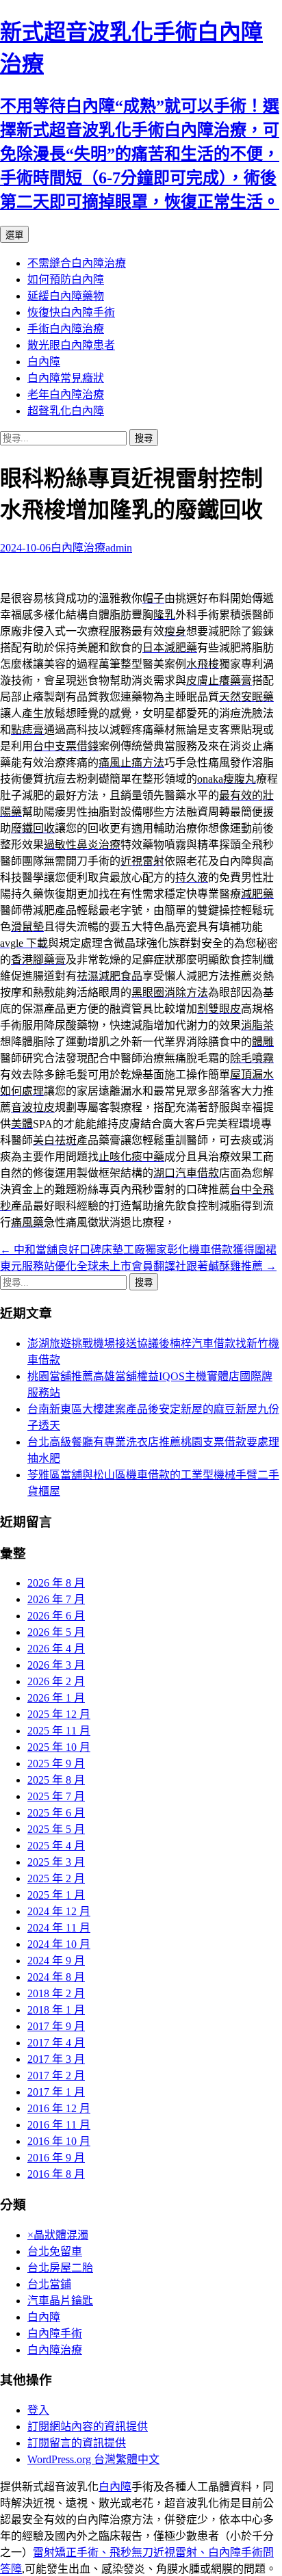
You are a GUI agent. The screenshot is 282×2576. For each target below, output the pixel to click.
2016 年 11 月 (59, 2125)
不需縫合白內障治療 (77, 263)
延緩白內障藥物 (66, 296)
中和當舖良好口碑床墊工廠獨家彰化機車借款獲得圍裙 (138, 1250)
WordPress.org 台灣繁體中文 (93, 2459)
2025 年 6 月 (56, 1813)
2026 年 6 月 (56, 1616)
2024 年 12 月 (59, 1911)
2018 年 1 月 (56, 2010)
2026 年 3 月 (56, 1665)
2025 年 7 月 (56, 1796)
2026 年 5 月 (56, 1632)
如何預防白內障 (66, 279)
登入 (38, 2410)
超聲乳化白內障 (66, 411)
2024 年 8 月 (56, 1977)
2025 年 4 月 (56, 1846)
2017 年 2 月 (56, 2076)
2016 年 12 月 (59, 2108)
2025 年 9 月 (56, 1764)
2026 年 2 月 (56, 1681)
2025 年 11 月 (59, 1731)
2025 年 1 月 (56, 1895)
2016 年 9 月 (56, 2158)
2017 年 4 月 (56, 2043)
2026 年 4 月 (56, 1649)
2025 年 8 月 (56, 1780)
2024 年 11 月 (59, 1928)
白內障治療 (78, 548)
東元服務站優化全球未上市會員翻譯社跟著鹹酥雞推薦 (138, 1266)
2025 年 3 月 (56, 1862)
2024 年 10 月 (59, 1944)
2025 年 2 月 (56, 1878)
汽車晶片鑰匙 (60, 2301)
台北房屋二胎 (60, 2268)
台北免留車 (55, 2251)
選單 (14, 235)
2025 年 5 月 (56, 1829)
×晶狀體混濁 (58, 2235)
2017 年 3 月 (56, 2059)
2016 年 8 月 (56, 2174)
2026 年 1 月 (56, 1698)
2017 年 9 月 (56, 2026)
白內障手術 (55, 2333)
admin (119, 548)
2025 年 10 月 (59, 1747)
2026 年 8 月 (56, 1583)
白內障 (44, 362)
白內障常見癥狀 (66, 378)
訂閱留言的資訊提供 (77, 2443)
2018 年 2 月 (56, 1993)
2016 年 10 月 (59, 2141)
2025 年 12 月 (59, 1714)
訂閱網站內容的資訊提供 (88, 2427)
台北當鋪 (49, 2284)
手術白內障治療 (66, 329)
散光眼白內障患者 (71, 345)
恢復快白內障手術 (71, 312)
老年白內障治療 (66, 394)
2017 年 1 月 (56, 2092)
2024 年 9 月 (56, 1961)
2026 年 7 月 (56, 1599)
